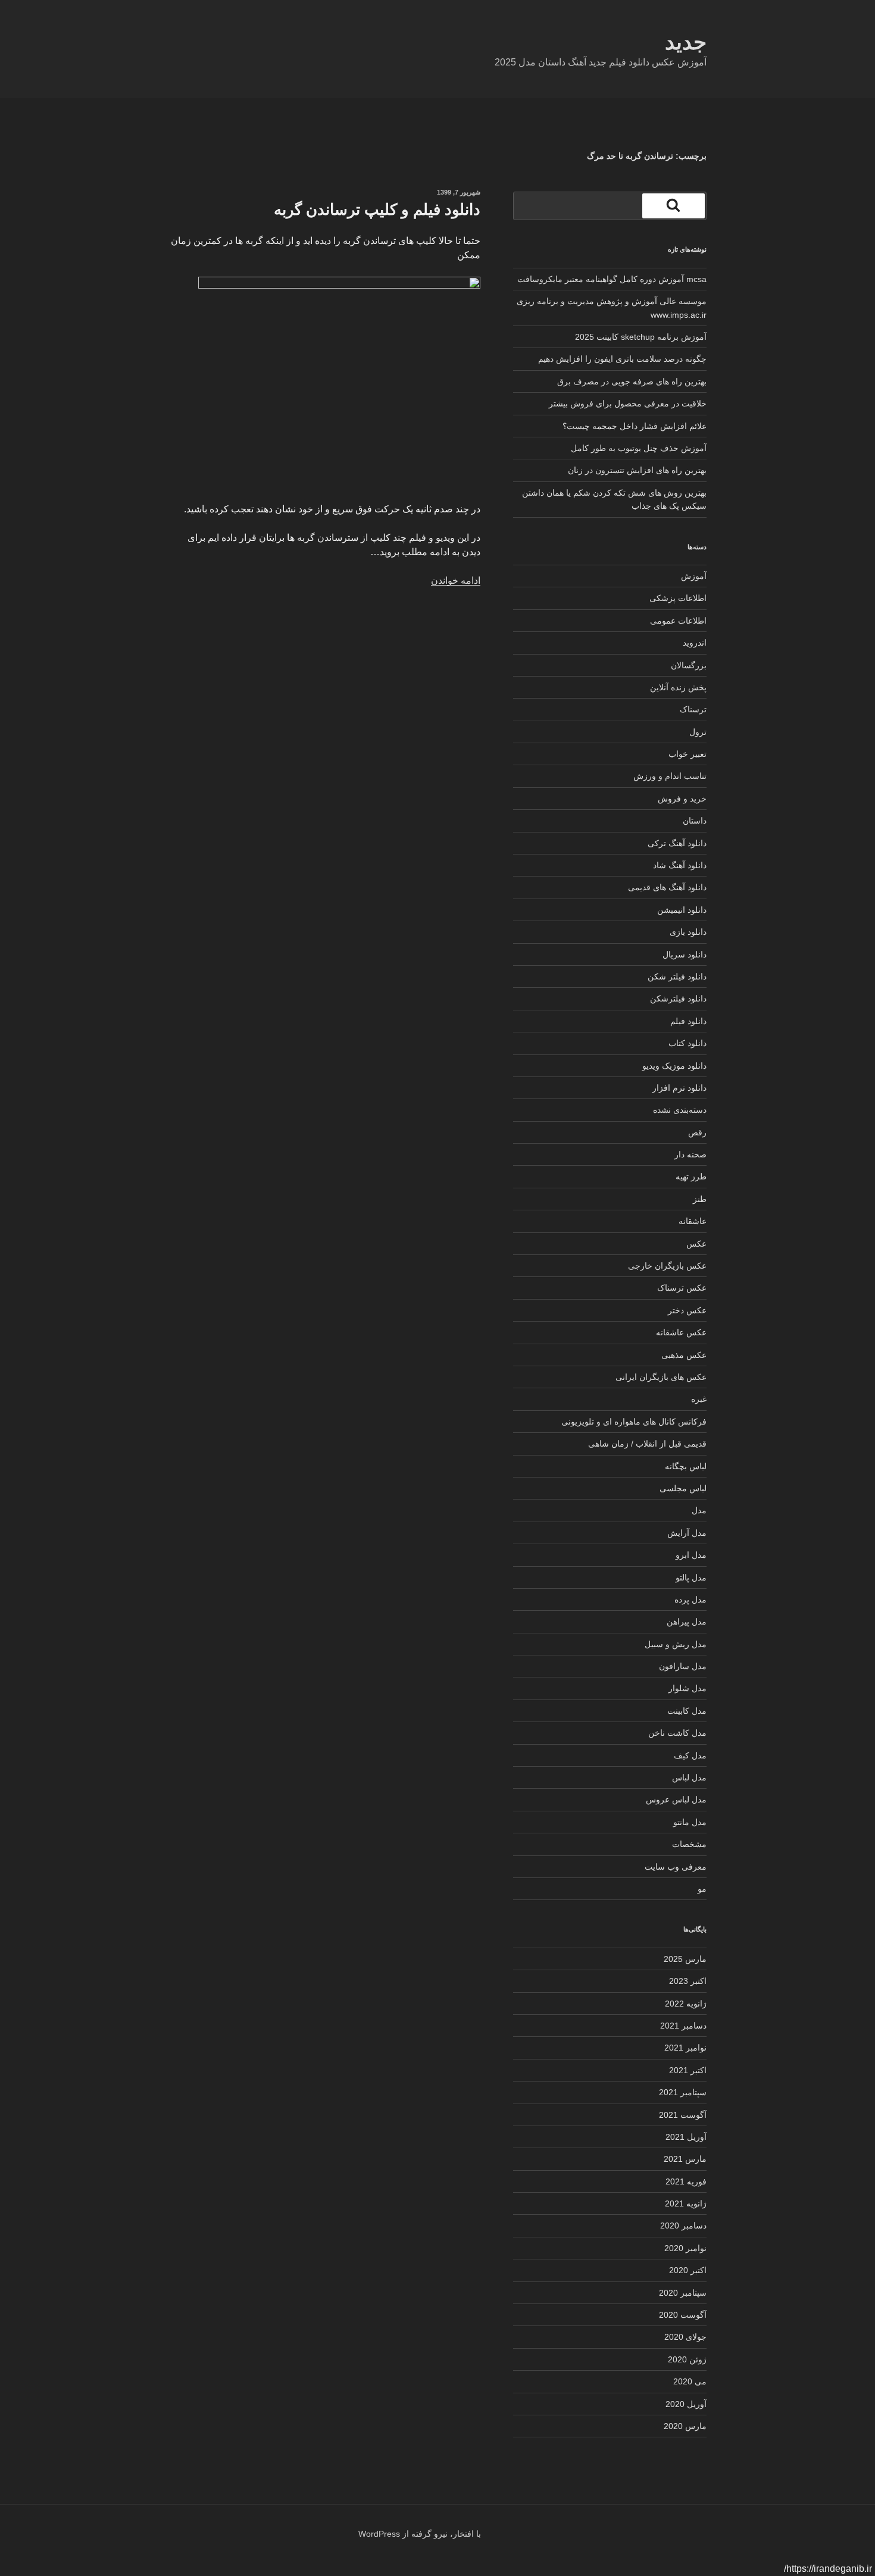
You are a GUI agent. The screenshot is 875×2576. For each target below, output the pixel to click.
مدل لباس (689, 1777)
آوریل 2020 (686, 2404)
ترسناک (693, 709)
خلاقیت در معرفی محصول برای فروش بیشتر (628, 403)
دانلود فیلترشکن (678, 999)
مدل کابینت (687, 1711)
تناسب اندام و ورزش (670, 776)
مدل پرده (690, 1600)
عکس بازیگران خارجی (667, 1266)
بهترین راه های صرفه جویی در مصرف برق (632, 381)
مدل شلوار (687, 1688)
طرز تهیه (691, 1176)
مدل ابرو (691, 1555)
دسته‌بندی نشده (680, 1110)
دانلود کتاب (687, 1043)
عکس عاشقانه (681, 1332)
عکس (696, 1244)
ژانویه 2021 (686, 2203)
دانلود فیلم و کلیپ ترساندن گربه (377, 209)
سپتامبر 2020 (683, 2293)
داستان (695, 821)
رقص (697, 1132)
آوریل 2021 (686, 2137)
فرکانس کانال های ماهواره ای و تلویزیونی (634, 1422)
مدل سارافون (683, 1666)
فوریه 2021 (686, 2181)
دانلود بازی (688, 932)
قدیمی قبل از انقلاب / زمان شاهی (647, 1444)
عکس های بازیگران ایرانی (661, 1377)
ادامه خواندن (456, 580)
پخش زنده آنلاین (678, 687)
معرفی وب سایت (676, 1867)
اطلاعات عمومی (678, 621)
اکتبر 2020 (688, 2270)
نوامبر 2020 (685, 2248)
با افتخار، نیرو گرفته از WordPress (420, 2534)
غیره (699, 1399)
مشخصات (689, 1844)
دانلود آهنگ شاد (680, 865)
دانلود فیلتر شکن (677, 976)
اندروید (695, 643)
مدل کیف (690, 1755)
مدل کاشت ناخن (677, 1733)
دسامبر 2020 (683, 2226)
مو (702, 1889)
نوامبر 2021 (685, 2048)
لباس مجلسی (683, 1488)
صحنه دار (690, 1154)
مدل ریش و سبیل (676, 1644)
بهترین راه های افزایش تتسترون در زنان (637, 470)
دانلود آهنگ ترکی (677, 843)
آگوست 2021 (683, 2115)
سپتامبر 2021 (683, 2092)
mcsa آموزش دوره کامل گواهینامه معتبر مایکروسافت (612, 279)
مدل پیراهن (687, 1622)
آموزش (694, 576)
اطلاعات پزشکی (678, 598)
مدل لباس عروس (676, 1799)
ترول (698, 732)
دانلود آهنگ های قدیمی (667, 887)
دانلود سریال (685, 954)
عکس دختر (687, 1310)
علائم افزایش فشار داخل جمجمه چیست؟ (635, 426)
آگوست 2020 (683, 2315)
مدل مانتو (690, 1822)
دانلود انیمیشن (682, 910)
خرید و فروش (682, 799)
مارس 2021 (685, 2159)
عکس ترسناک (682, 1288)
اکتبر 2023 (688, 1981)
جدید (686, 42)
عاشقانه (693, 1221)
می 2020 (690, 2381)
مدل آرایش (687, 1533)
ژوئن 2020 (687, 2359)
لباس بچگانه (686, 1466)
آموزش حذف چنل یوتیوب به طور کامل (639, 448)
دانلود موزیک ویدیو (674, 1066)
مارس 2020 (685, 2426)
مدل (699, 1510)
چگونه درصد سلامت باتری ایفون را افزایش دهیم (622, 359)
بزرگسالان (689, 665)
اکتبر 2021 (688, 2070)
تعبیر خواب (687, 754)
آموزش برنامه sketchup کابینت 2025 (641, 337)
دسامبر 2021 (683, 2026)
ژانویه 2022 (686, 2004)
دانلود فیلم (688, 1021)
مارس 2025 (685, 1959)
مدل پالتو (691, 1577)
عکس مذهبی (684, 1355)
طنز (700, 1199)
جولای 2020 (685, 2337)
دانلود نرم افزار (679, 1088)
